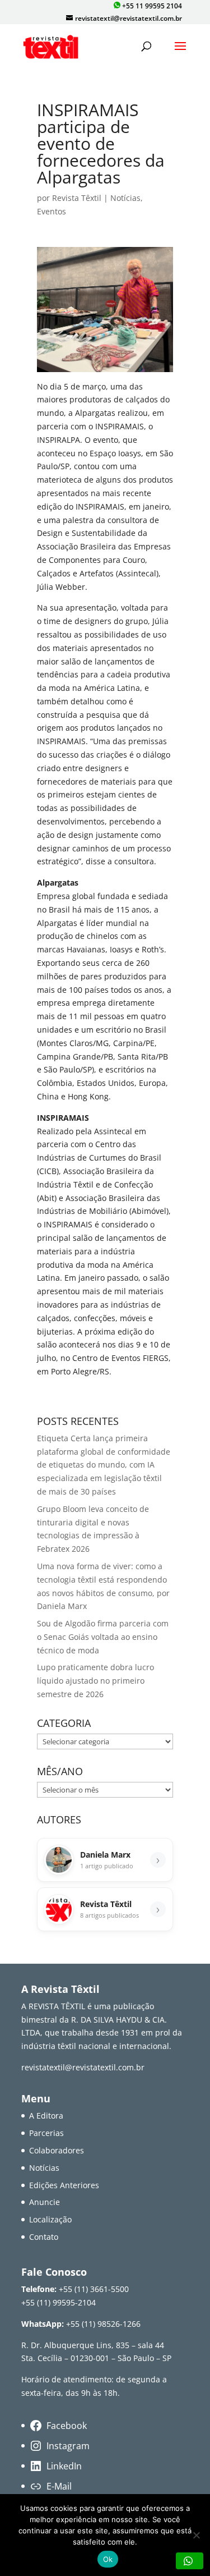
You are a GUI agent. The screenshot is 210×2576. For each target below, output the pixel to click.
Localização (50, 2219)
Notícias (125, 198)
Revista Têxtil (77, 198)
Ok (108, 2559)
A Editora (46, 2116)
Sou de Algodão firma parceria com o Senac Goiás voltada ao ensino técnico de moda (103, 1637)
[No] (196, 2535)
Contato (44, 2237)
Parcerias (46, 2133)
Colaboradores (57, 2150)
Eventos (52, 211)
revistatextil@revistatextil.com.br (83, 2067)
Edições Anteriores (64, 2185)
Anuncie (45, 2202)
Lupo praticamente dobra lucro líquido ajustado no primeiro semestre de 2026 (95, 1681)
